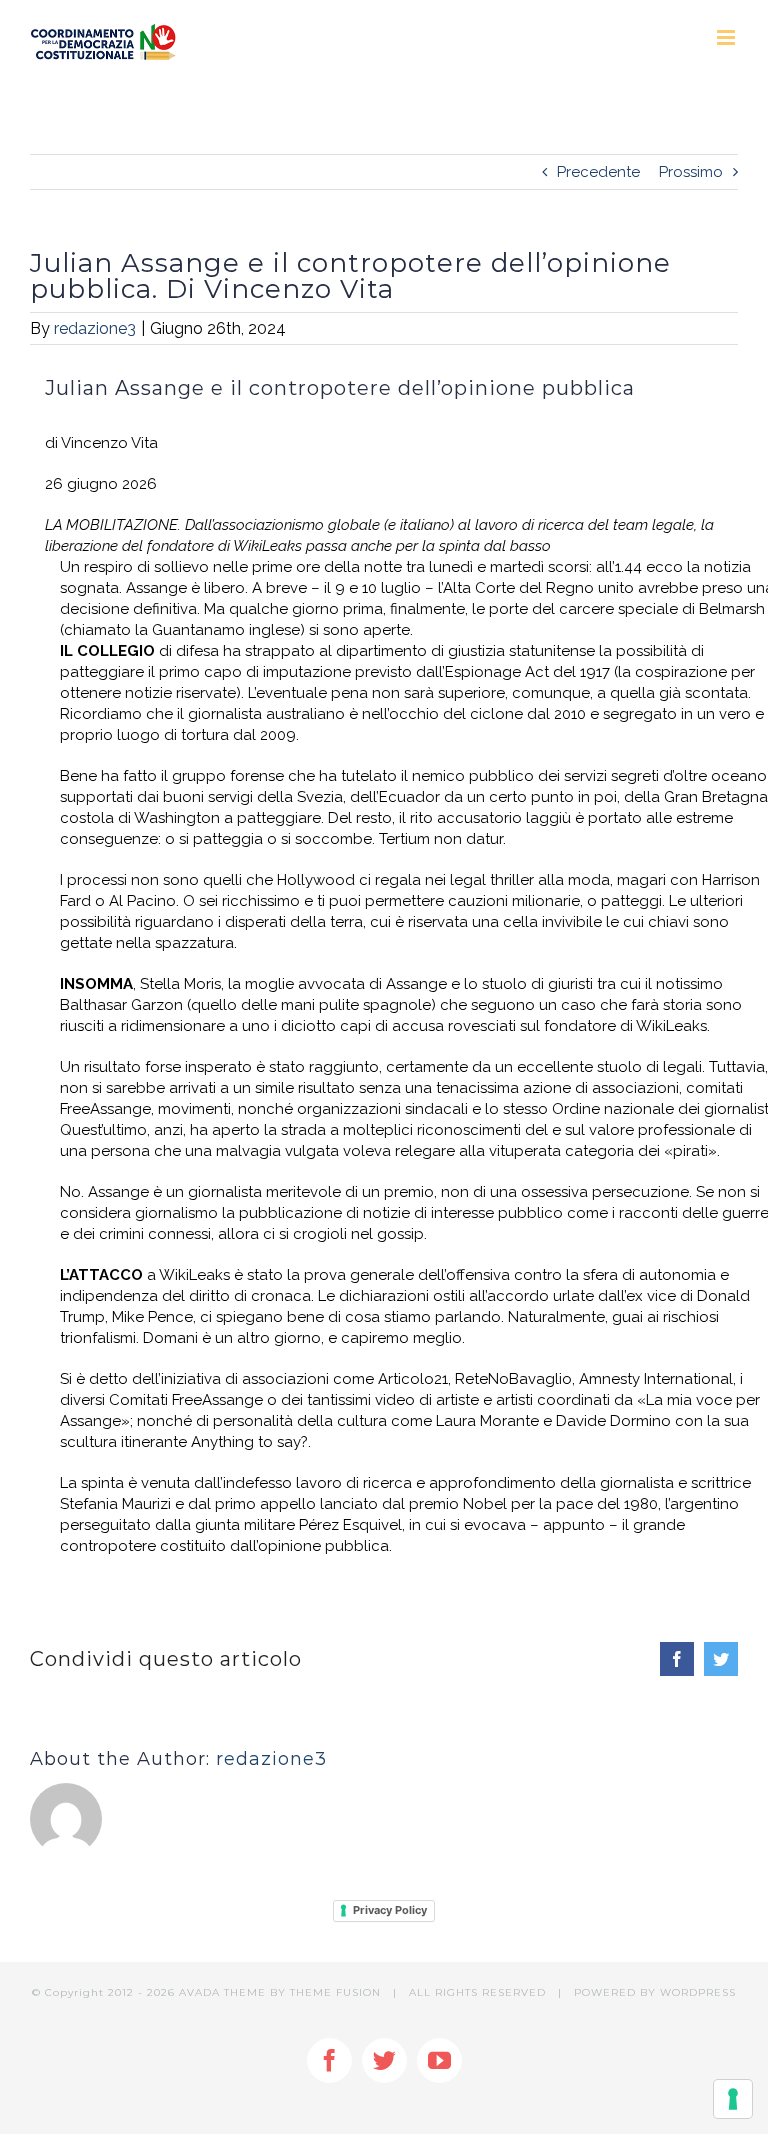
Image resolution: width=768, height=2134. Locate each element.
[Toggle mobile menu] (727, 37)
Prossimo (691, 172)
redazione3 (95, 328)
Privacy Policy (390, 1910)
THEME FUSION (335, 1992)
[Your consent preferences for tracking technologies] (733, 2099)
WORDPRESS (698, 1992)
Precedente (598, 172)
